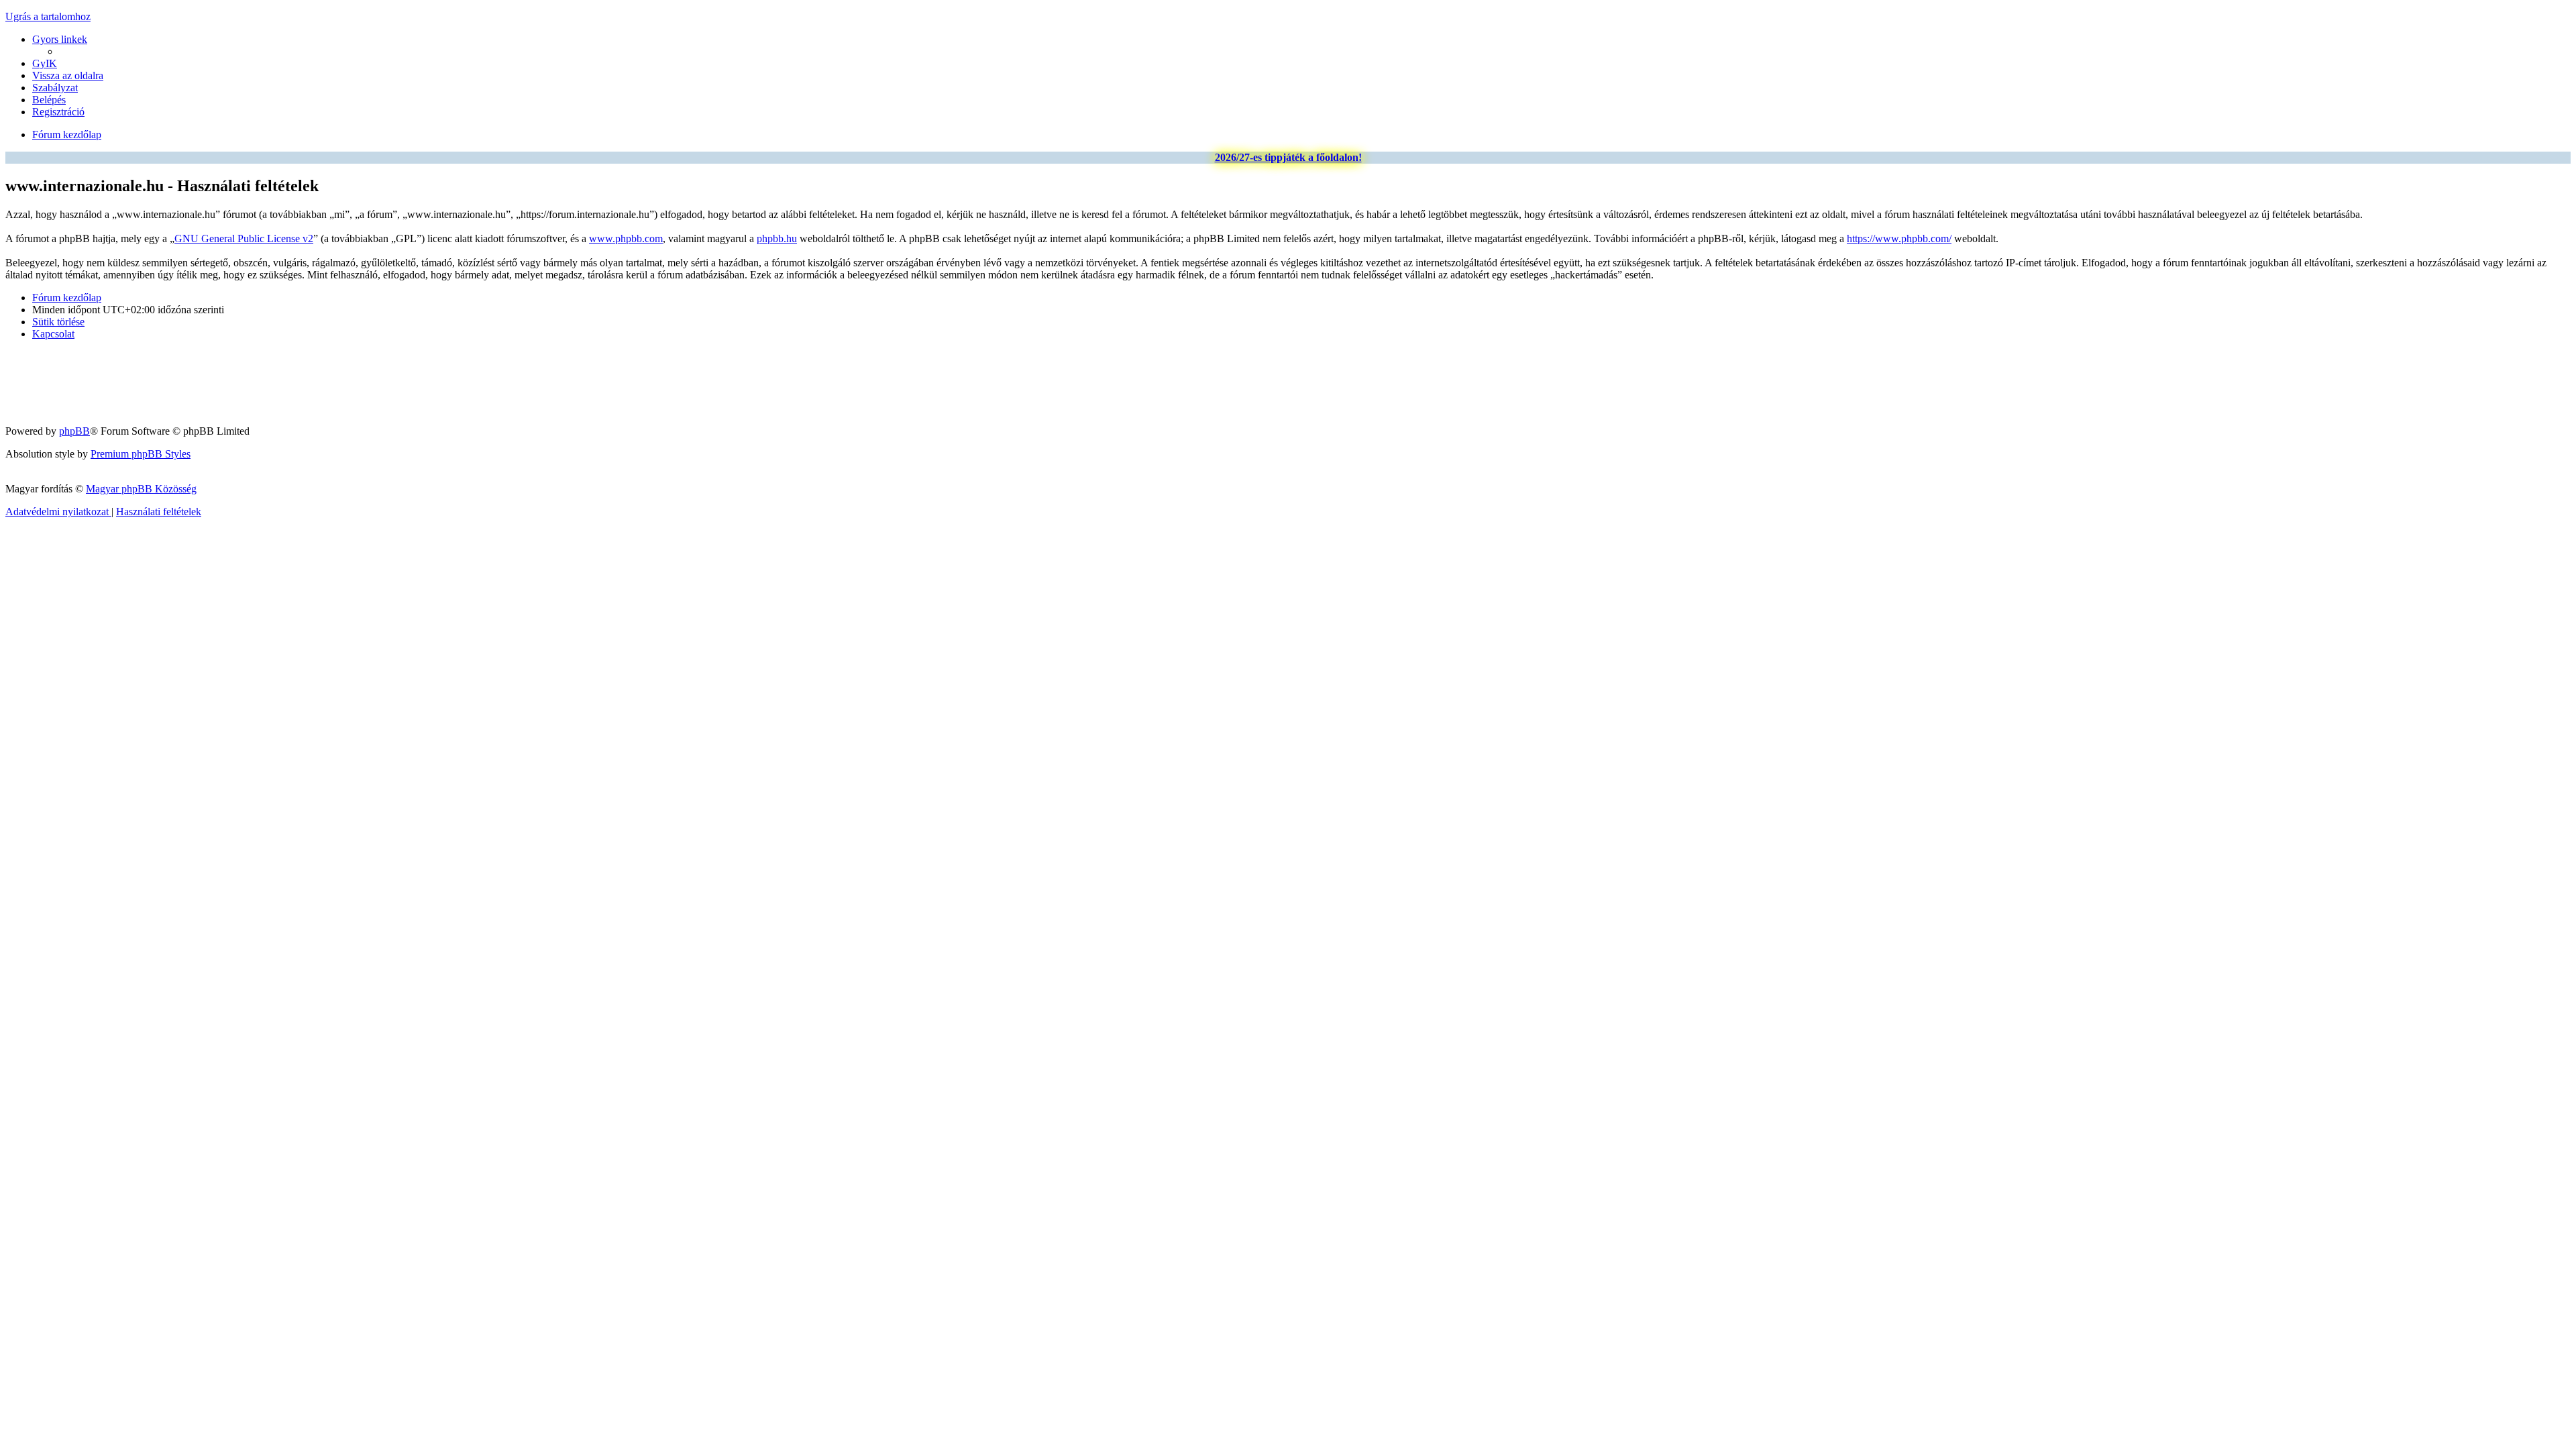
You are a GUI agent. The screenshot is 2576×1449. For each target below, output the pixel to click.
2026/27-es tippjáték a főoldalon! (1288, 157)
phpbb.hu (777, 238)
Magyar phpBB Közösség (141, 489)
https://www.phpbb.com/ (1899, 238)
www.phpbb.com (626, 238)
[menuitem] (45, 63)
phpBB (74, 431)
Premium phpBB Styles (141, 454)
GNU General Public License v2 (244, 238)
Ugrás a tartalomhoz (48, 16)
